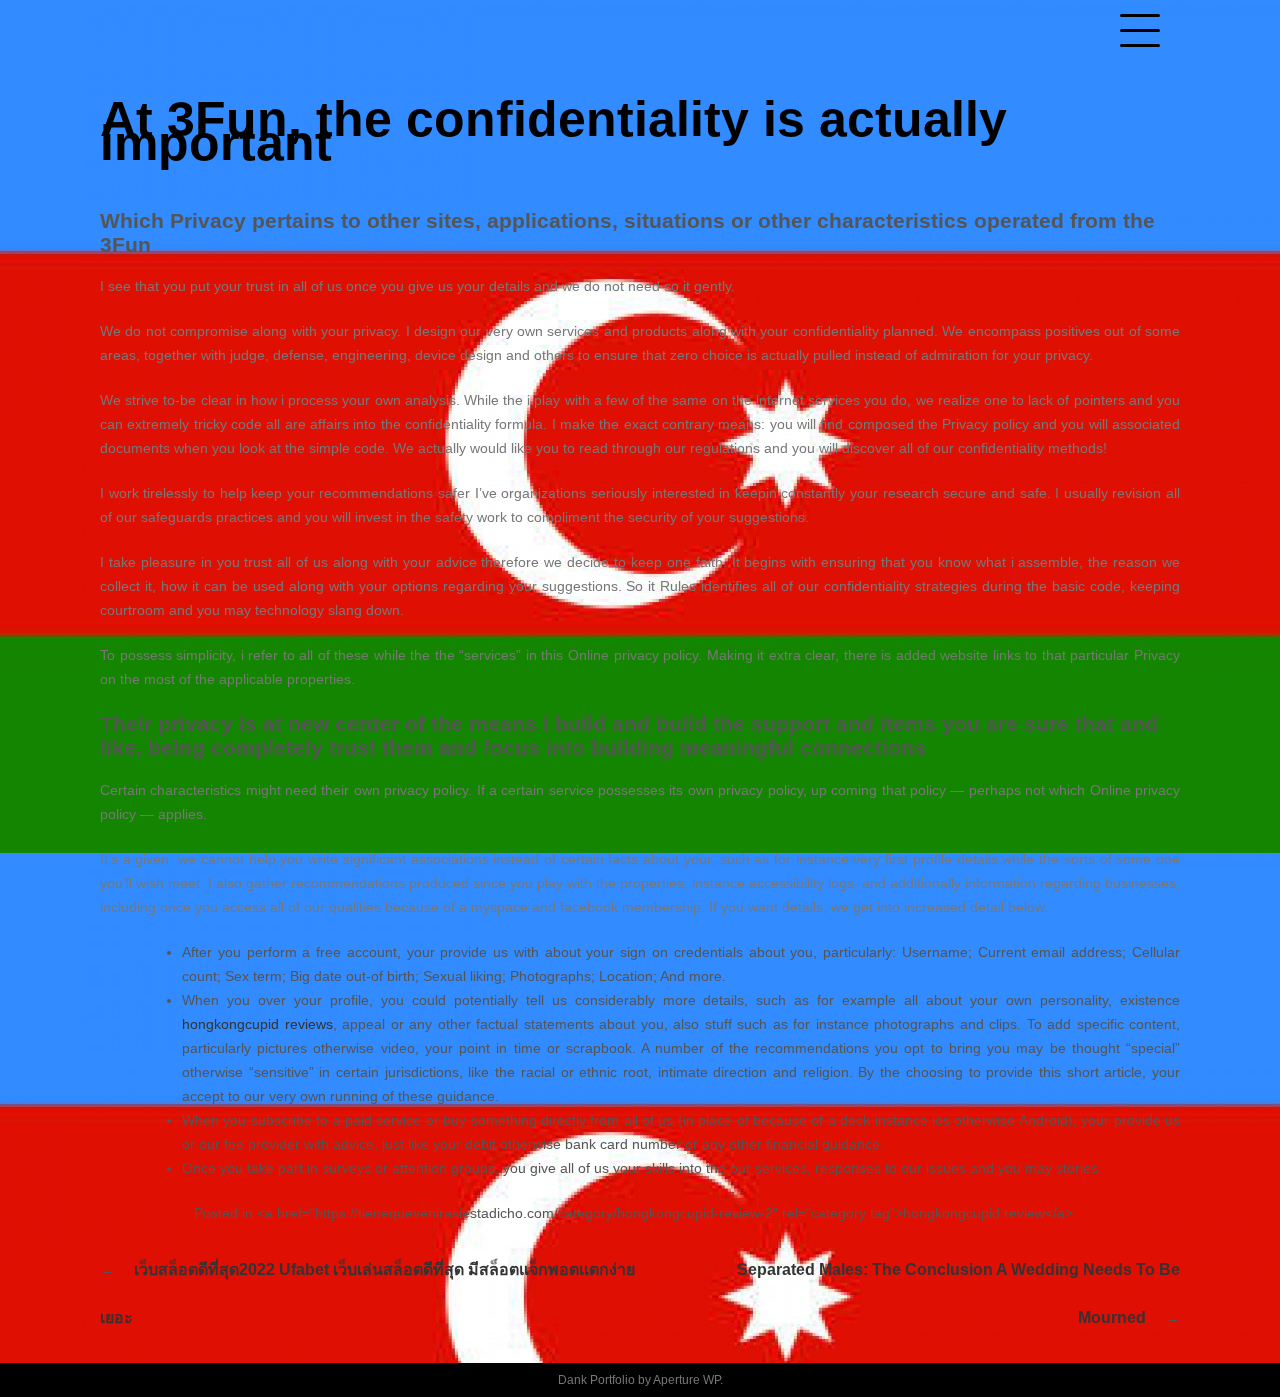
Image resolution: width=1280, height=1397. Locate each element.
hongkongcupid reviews (257, 1024)
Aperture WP (686, 1380)
